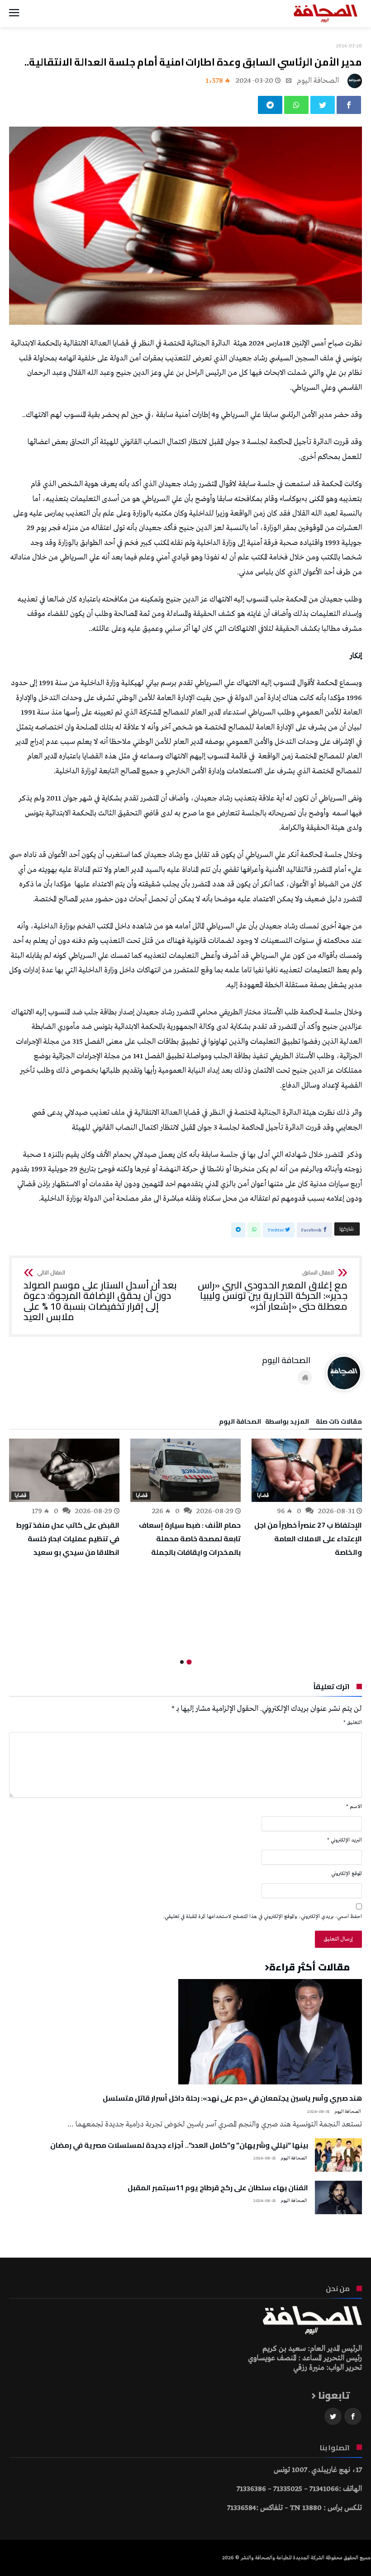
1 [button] (189, 1662)
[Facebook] (353, 2417)
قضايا (263, 1496)
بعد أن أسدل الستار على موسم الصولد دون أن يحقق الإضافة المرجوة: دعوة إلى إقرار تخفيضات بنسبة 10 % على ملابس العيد (100, 1296)
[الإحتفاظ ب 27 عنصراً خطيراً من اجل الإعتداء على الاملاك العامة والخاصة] (307, 1470)
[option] (307, 1499)
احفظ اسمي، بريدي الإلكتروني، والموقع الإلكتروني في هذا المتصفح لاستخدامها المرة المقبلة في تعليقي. (263, 1917)
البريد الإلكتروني (345, 1840)
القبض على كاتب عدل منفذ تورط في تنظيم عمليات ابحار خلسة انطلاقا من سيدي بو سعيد (68, 1539)
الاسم (354, 1807)
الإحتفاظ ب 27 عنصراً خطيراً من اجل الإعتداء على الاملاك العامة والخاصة (308, 1539)
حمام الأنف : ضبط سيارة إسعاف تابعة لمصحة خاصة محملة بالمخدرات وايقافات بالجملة (190, 1539)
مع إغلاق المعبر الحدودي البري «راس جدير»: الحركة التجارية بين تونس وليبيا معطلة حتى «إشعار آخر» (273, 1291)
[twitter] (323, 105)
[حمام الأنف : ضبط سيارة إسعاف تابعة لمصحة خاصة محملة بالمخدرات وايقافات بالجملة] (185, 1470)
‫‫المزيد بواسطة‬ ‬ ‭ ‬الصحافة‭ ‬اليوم (264, 1423)
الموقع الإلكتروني (347, 1874)
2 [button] (182, 1662)
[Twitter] (333, 2417)
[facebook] (349, 105)
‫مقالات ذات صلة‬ (339, 1423)
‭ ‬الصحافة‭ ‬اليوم (319, 81)
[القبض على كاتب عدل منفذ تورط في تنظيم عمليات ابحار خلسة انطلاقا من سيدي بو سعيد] (64, 1470)
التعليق (353, 1723)
